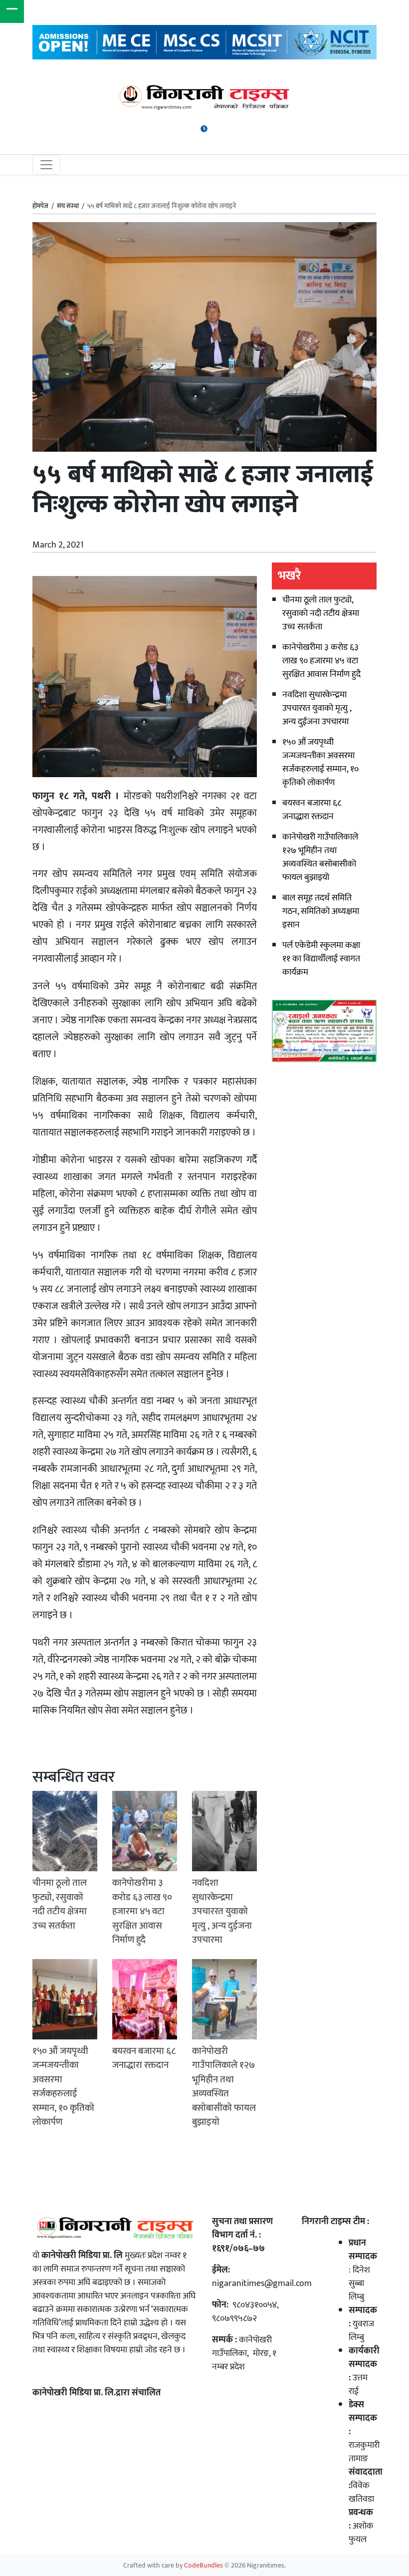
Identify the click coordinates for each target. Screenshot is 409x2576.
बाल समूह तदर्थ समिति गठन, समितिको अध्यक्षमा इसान (321, 911)
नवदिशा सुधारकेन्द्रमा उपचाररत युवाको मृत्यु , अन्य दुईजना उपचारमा (317, 708)
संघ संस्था (68, 206)
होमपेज (40, 207)
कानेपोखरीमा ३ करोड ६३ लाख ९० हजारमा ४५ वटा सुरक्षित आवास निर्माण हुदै (321, 661)
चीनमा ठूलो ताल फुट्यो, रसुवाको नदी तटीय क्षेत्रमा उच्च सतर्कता (321, 613)
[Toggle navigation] (46, 165)
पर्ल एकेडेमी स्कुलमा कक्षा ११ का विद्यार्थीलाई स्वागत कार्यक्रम (321, 959)
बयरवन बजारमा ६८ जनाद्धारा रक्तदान (312, 810)
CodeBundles (204, 2566)
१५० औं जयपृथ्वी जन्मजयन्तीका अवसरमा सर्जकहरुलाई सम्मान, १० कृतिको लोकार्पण (320, 762)
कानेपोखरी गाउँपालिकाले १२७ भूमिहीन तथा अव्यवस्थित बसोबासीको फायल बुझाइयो (320, 857)
